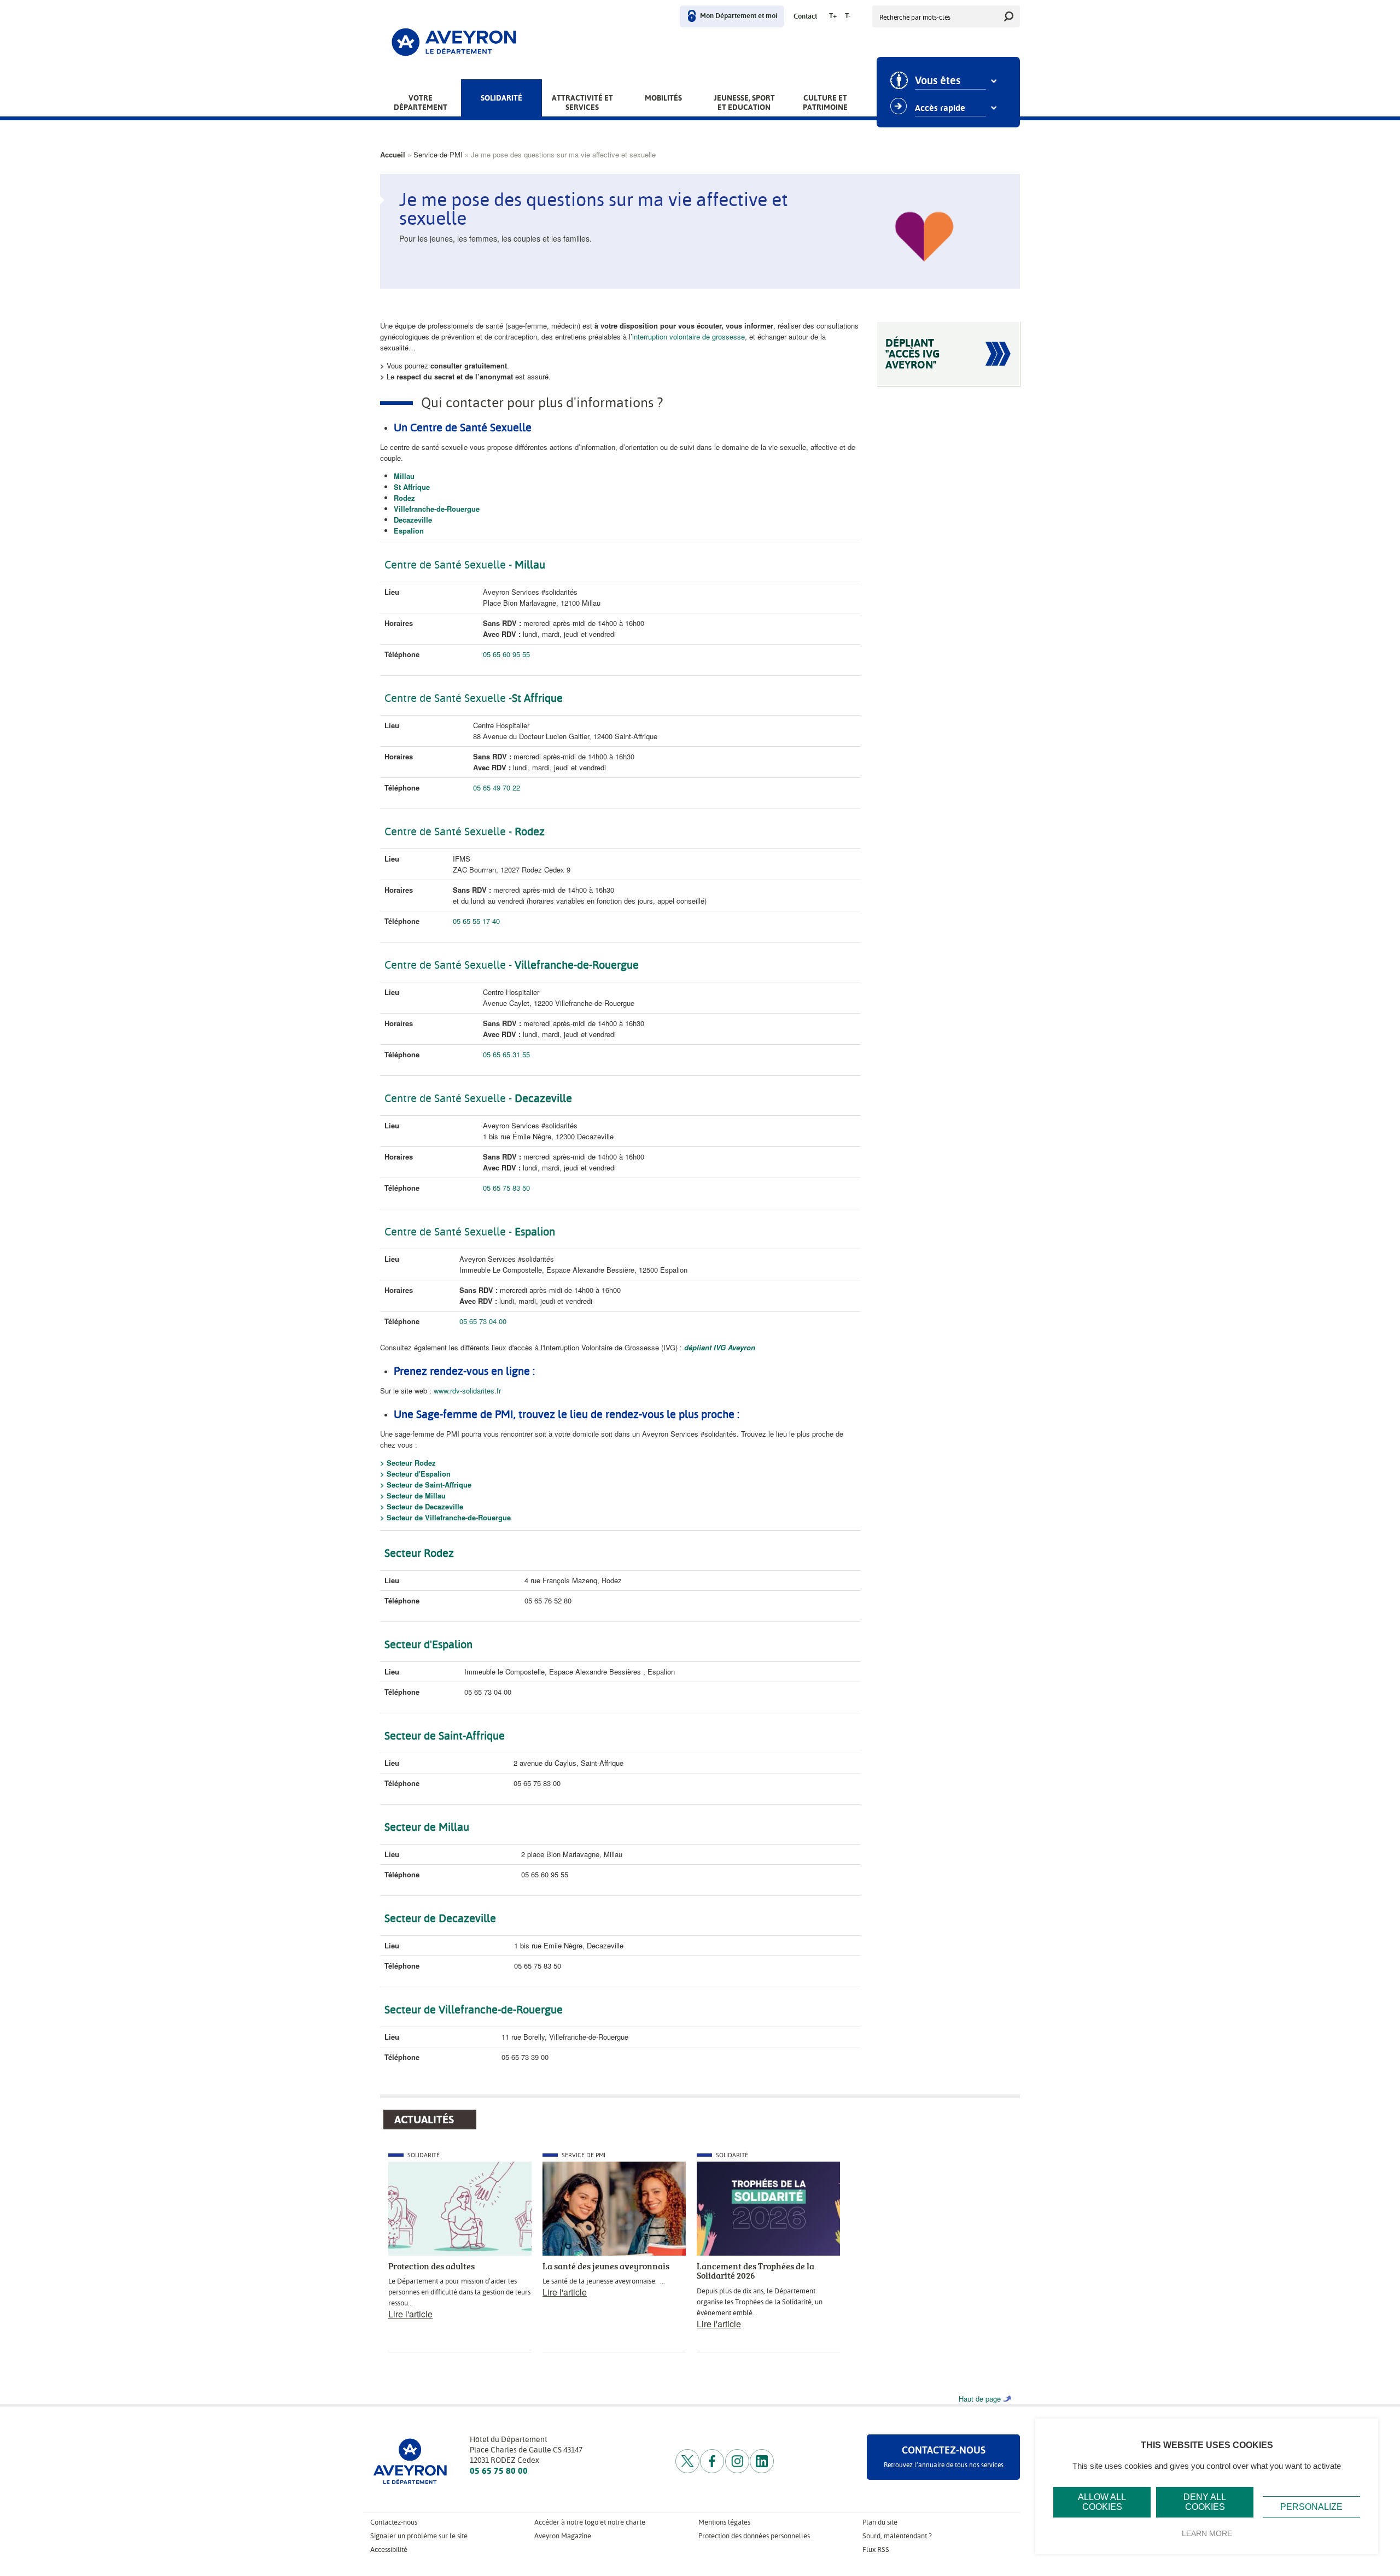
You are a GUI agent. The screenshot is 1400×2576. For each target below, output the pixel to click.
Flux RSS (876, 2549)
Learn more (1207, 2533)
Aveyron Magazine (563, 2536)
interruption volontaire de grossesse (689, 336)
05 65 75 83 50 (507, 1188)
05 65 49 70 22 (497, 788)
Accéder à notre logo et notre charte (590, 2522)
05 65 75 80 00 (499, 2471)
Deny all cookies (1205, 2502)
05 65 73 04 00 (483, 1321)
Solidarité (501, 98)
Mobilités (663, 98)
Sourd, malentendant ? (897, 2536)
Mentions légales (724, 2522)
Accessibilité (389, 2549)
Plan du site (880, 2522)
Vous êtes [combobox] (938, 81)
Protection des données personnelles (754, 2536)
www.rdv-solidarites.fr (467, 1391)
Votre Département (421, 103)
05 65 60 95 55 (506, 654)
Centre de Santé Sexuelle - (448, 1232)
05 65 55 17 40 (476, 921)
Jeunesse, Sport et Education (744, 103)
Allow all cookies (1102, 2502)
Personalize (1311, 2507)
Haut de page (980, 2399)
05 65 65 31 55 (506, 1054)
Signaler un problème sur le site (419, 2536)
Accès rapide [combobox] (940, 108)
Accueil (393, 154)
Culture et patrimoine (825, 103)
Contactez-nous (394, 2522)
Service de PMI (438, 154)
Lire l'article (410, 2314)
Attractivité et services (582, 103)
